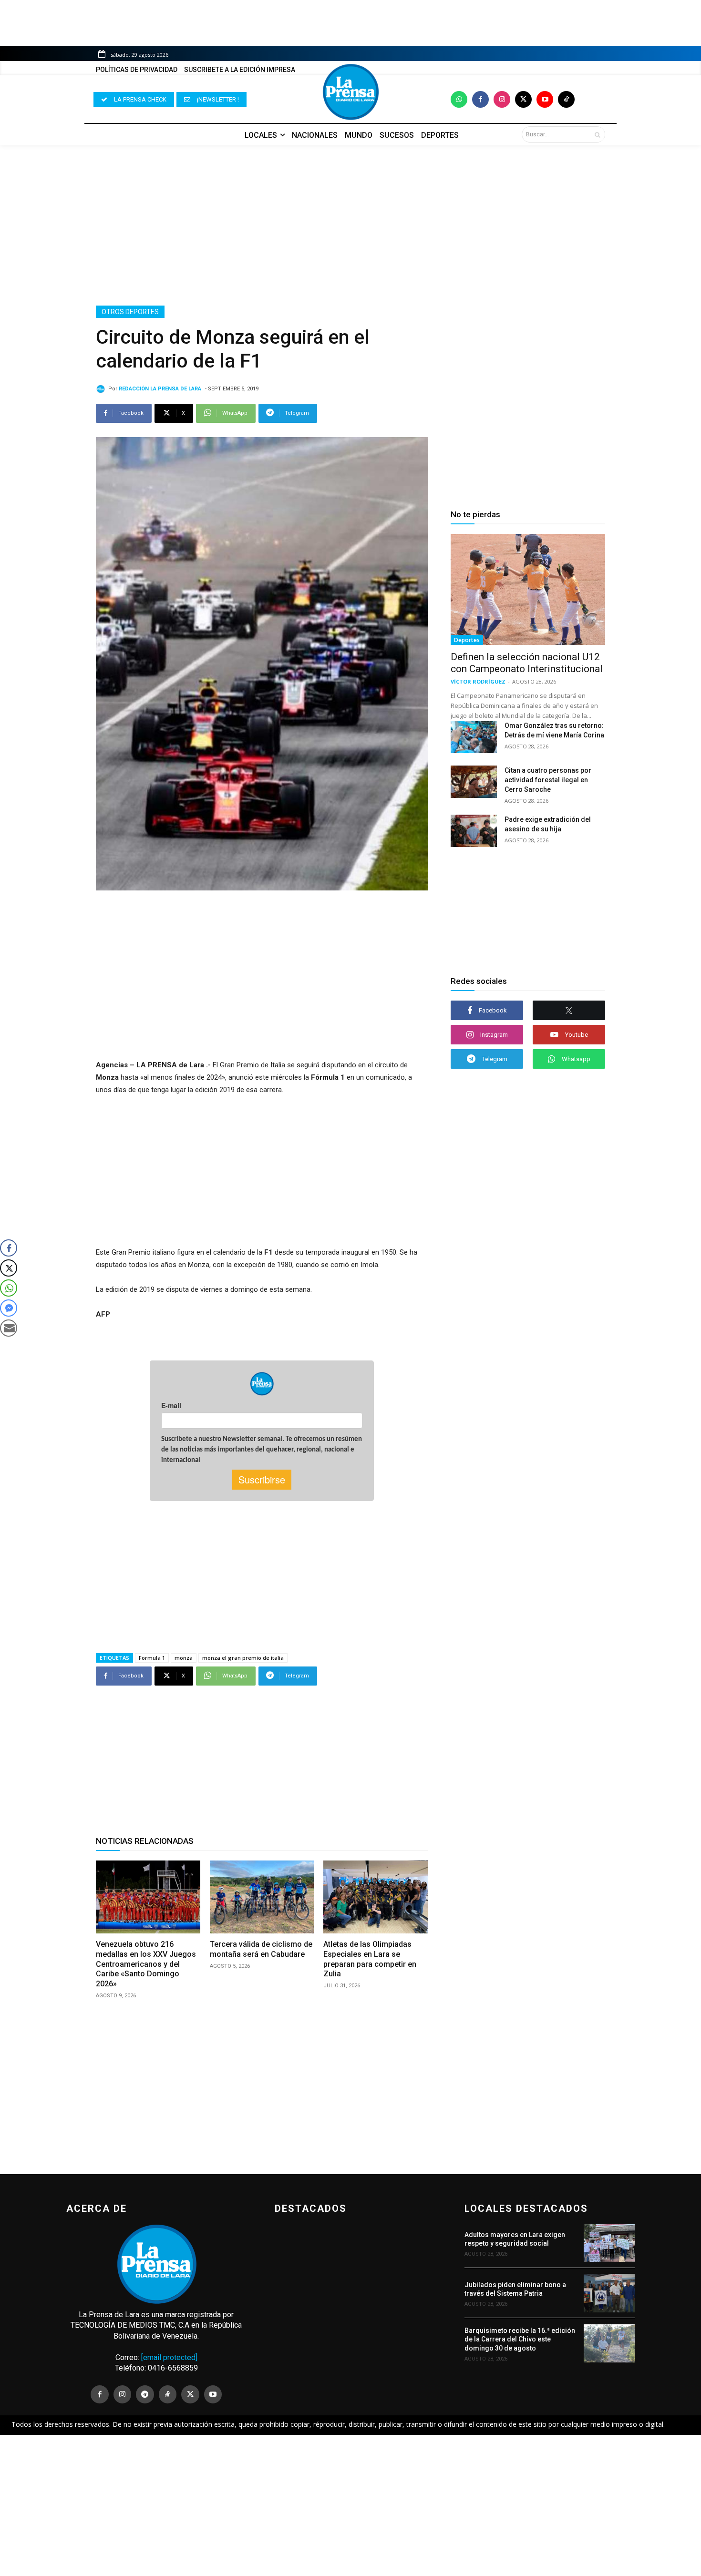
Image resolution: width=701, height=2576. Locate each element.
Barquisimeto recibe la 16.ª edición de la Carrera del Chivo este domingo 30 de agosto (520, 2339)
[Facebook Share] (9, 1248)
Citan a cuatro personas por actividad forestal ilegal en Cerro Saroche (548, 780)
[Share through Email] (9, 1328)
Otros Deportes (130, 312)
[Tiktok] (566, 99)
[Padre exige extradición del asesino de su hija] (474, 831)
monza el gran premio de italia (243, 1658)
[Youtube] (545, 99)
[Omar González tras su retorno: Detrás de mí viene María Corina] (474, 737)
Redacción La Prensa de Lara (160, 389)
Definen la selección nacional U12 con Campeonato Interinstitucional (527, 663)
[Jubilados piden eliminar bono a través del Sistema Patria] (609, 2293)
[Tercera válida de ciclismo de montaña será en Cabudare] (262, 1897)
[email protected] (169, 2357)
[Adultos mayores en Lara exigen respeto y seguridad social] (609, 2243)
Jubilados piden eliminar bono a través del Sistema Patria (515, 2289)
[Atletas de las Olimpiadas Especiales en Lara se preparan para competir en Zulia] (376, 1897)
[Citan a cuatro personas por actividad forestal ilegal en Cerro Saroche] (474, 782)
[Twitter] (523, 99)
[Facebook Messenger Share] (9, 1308)
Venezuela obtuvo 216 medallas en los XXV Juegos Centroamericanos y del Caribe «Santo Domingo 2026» (146, 1964)
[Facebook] (480, 99)
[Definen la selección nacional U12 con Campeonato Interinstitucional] (528, 589)
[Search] (597, 134)
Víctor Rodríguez (478, 681)
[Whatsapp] (459, 99)
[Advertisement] (350, 225)
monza (184, 1658)
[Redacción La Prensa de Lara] (102, 389)
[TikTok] (168, 2394)
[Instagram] (502, 99)
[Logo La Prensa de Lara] (350, 92)
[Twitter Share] (9, 1268)
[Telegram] (145, 2394)
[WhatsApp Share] (9, 1288)
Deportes (467, 640)
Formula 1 (152, 1658)
